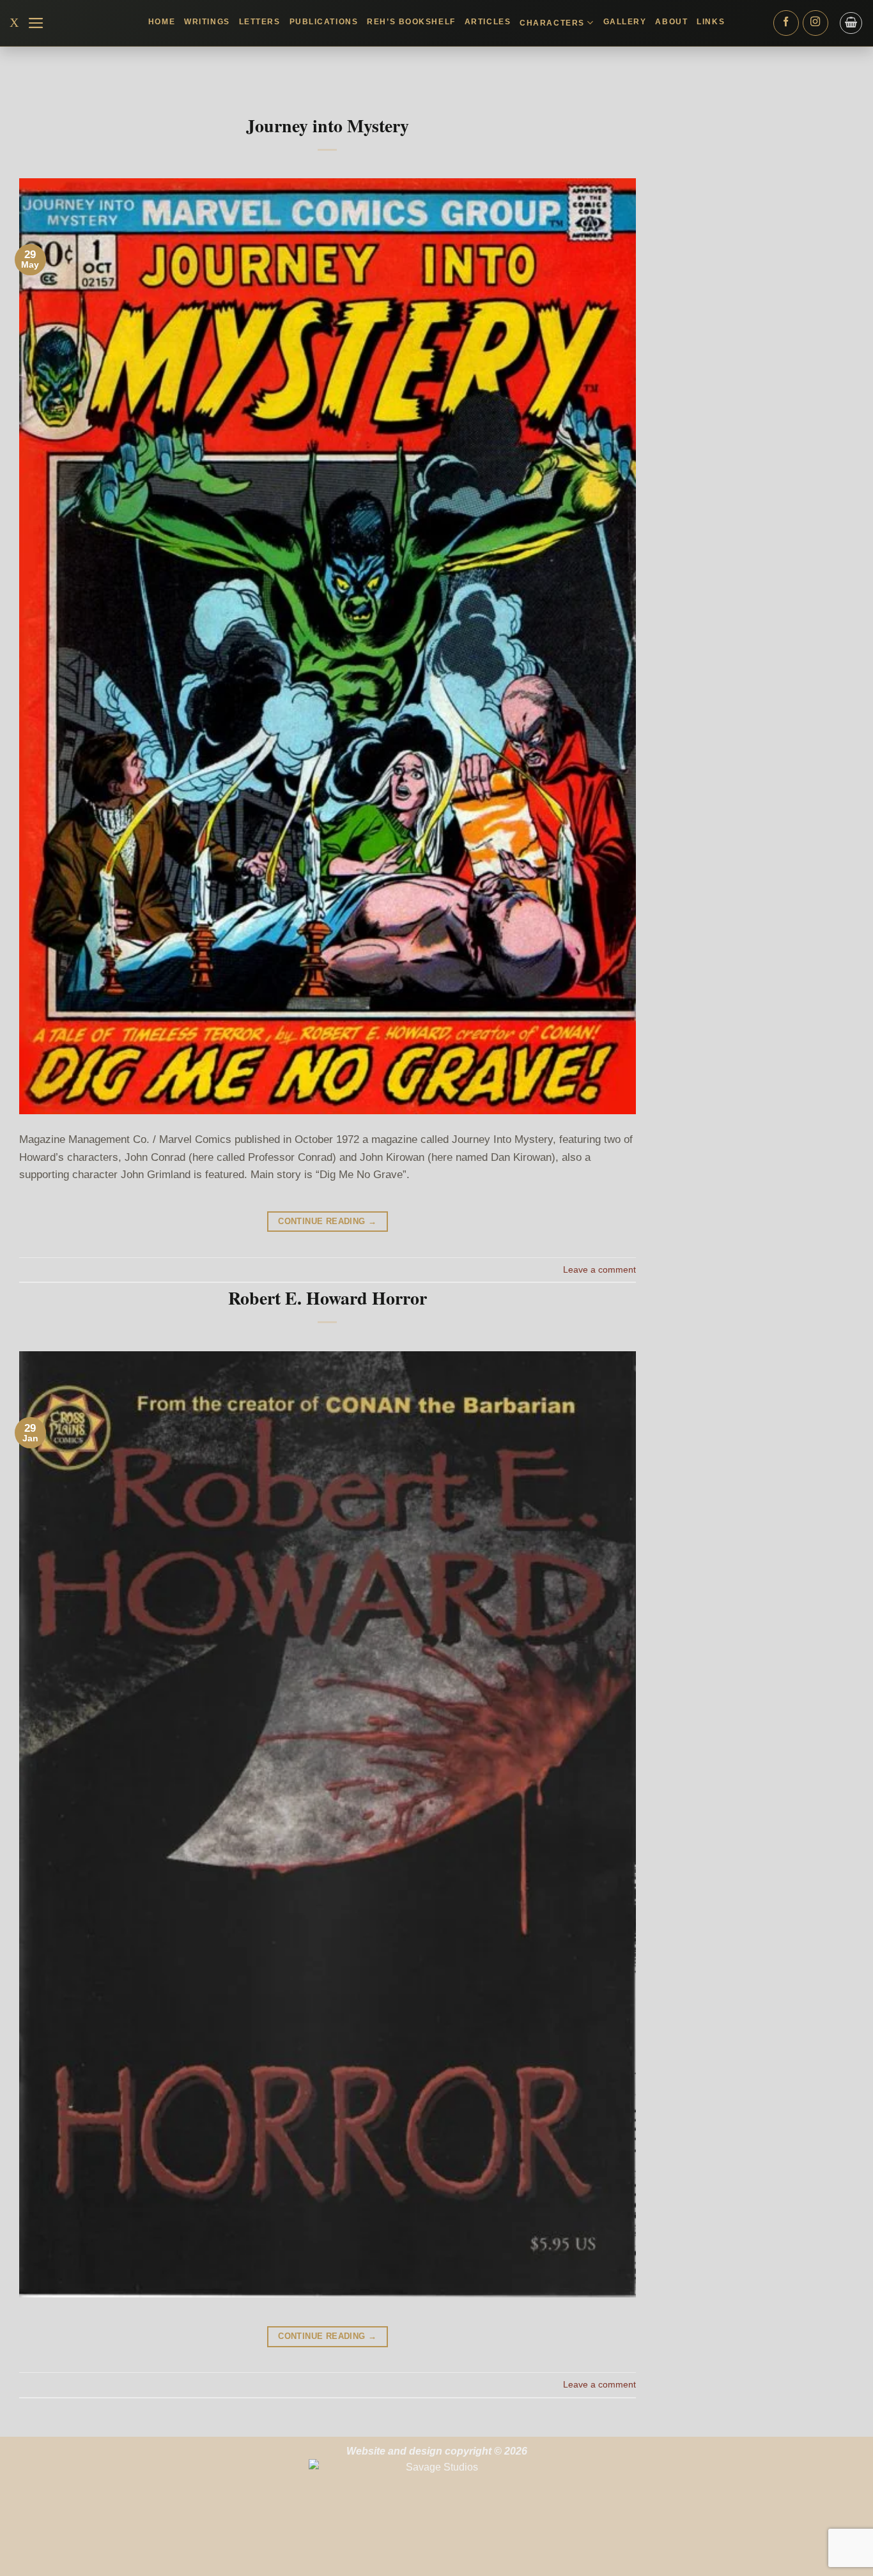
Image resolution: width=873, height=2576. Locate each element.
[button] (36, 23)
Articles (488, 22)
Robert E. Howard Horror (328, 1298)
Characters (552, 23)
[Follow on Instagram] (815, 23)
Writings (207, 22)
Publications (324, 22)
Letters (260, 22)
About (671, 22)
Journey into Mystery (328, 126)
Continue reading (327, 1221)
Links (711, 22)
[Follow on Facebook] (786, 23)
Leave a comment (599, 1269)
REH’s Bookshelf (411, 22)
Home (162, 22)
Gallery (625, 22)
